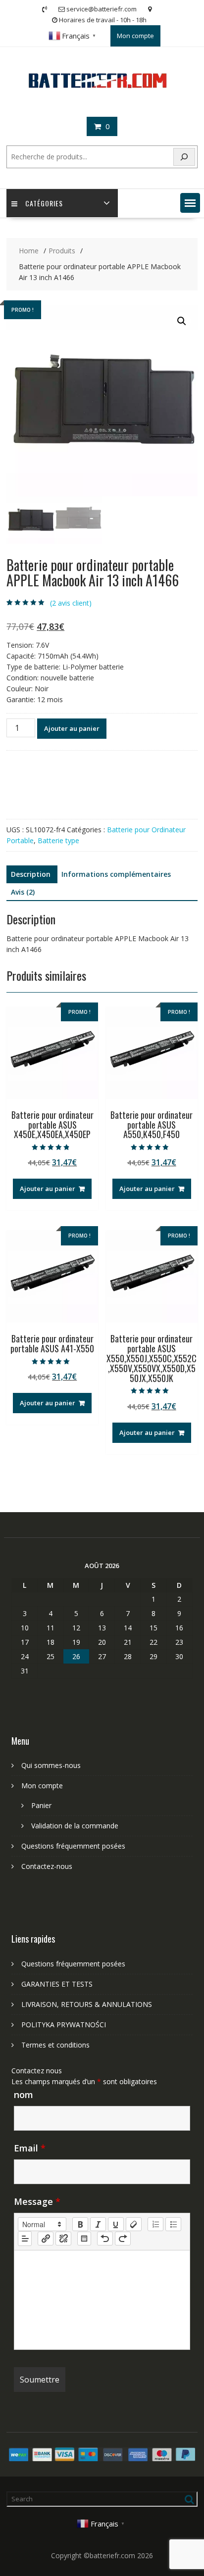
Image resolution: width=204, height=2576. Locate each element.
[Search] (184, 157)
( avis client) (71, 603)
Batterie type (58, 840)
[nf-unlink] (63, 2239)
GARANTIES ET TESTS (57, 1984)
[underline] (116, 2224)
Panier (41, 1805)
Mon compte (135, 36)
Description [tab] (31, 874)
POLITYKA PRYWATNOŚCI (64, 2025)
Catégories (44, 203)
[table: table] (84, 2239)
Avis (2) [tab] (23, 892)
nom (24, 2095)
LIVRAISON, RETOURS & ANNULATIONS (87, 2004)
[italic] (98, 2224)
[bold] (80, 2224)
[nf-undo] (105, 2239)
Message (37, 2201)
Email (30, 2148)
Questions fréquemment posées (73, 1846)
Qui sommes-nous (51, 1765)
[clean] (134, 2224)
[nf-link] (46, 2239)
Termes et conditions (55, 2045)
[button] (190, 203)
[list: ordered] (155, 2224)
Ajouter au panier (72, 728)
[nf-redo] (123, 2239)
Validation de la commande (75, 1826)
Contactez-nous (47, 1866)
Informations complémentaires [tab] (116, 874)
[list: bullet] (173, 2224)
